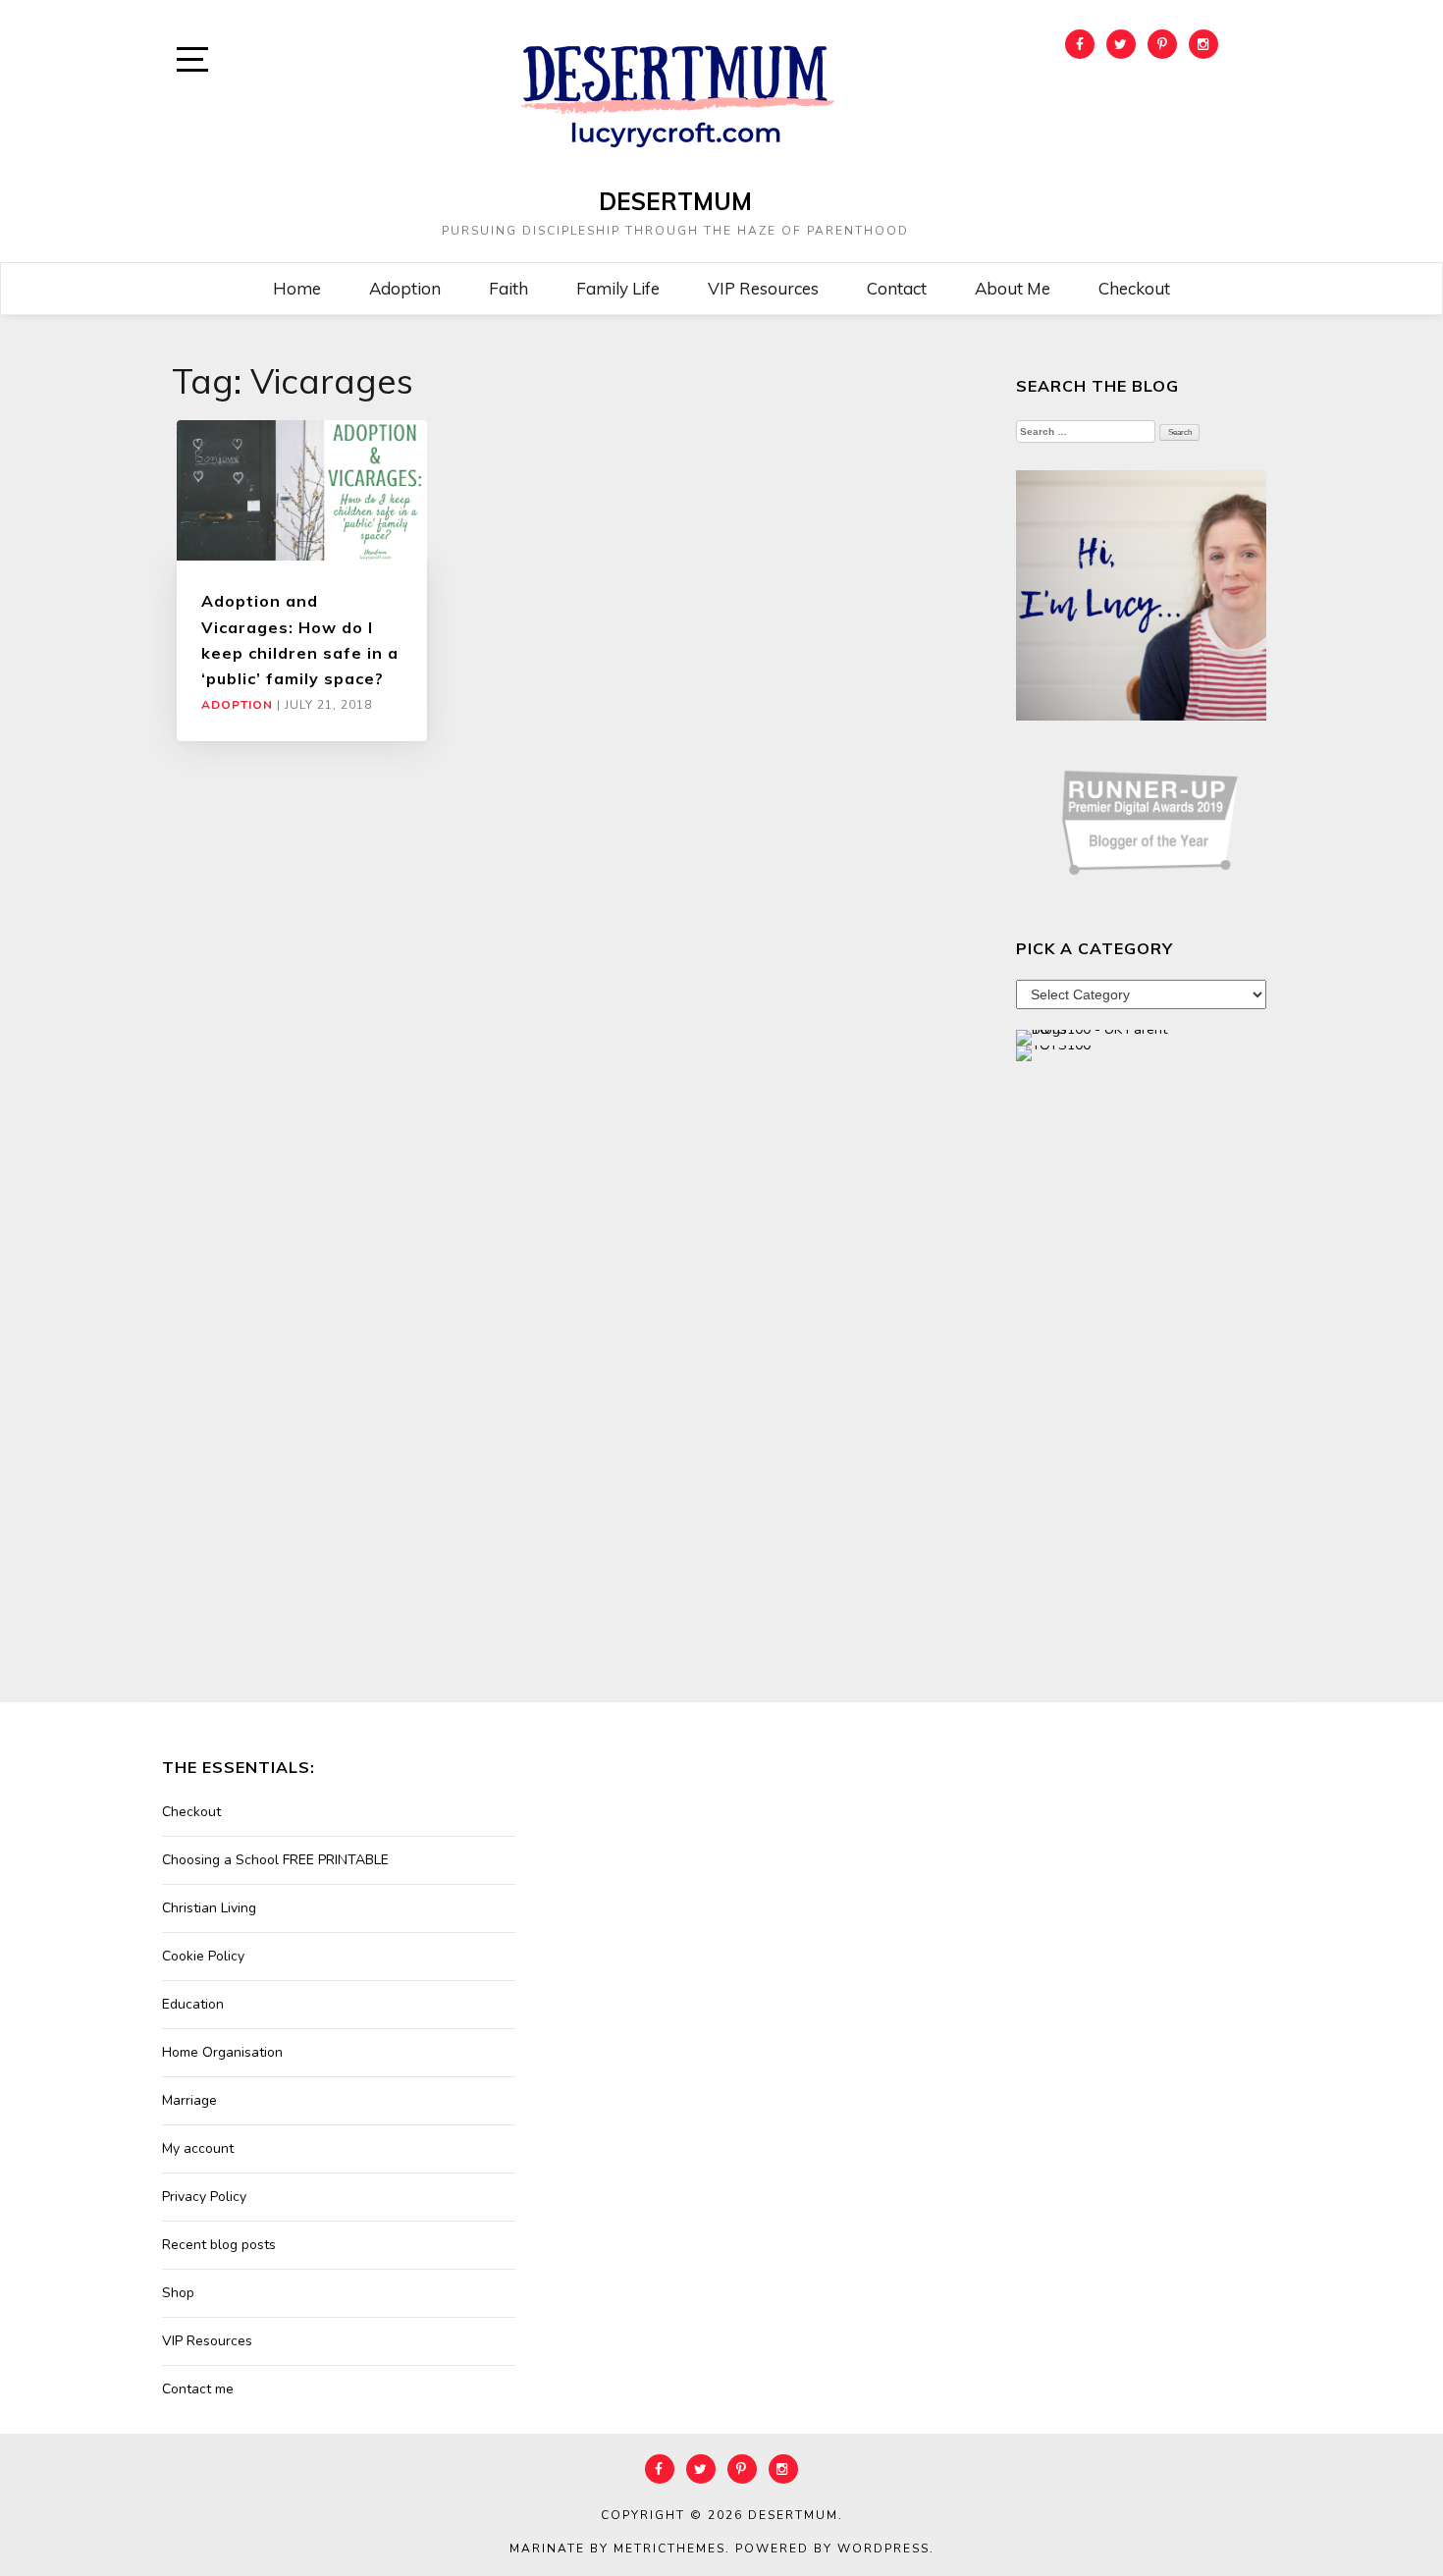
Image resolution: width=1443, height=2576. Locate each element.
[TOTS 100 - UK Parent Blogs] (1097, 1036)
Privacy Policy (204, 2197)
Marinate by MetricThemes (617, 2549)
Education (193, 2004)
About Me (1013, 288)
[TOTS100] (1053, 1052)
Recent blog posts (219, 2245)
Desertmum (675, 201)
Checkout (1134, 288)
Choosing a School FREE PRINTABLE (275, 1860)
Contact (897, 288)
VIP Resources (763, 288)
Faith (508, 288)
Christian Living (209, 1908)
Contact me (198, 2389)
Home (297, 288)
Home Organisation (222, 2052)
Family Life (618, 288)
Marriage (189, 2100)
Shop (178, 2293)
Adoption (405, 288)
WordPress (883, 2549)
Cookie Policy (203, 1956)
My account (198, 2148)
